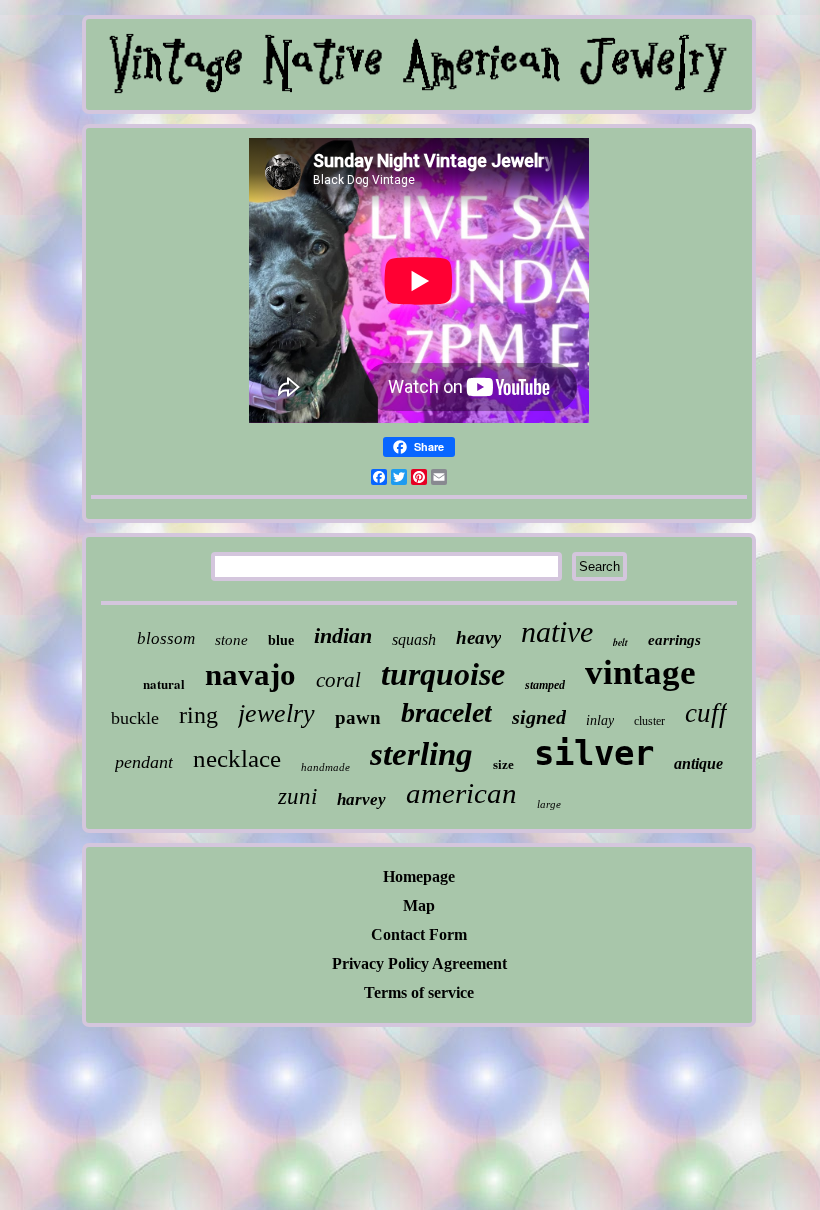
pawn (358, 717)
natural (164, 683)
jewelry (276, 713)
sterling (421, 754)
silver (594, 753)
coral (338, 680)
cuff (706, 713)
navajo (250, 674)
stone (231, 640)
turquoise (443, 674)
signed (539, 717)
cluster (649, 721)
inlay (600, 720)
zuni (297, 796)
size (503, 764)
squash (414, 639)
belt (620, 642)
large (549, 804)
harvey (361, 799)
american (461, 793)
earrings (674, 640)
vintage (640, 672)
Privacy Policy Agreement (419, 963)
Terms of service (419, 992)
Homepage (419, 876)
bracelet (446, 712)
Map (419, 905)
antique (698, 763)
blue (281, 640)
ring (198, 715)
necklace (237, 758)
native (557, 631)
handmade (325, 767)
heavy (478, 637)
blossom (166, 638)
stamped (545, 685)
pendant (144, 762)
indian (343, 635)
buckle (135, 718)
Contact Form (419, 934)
